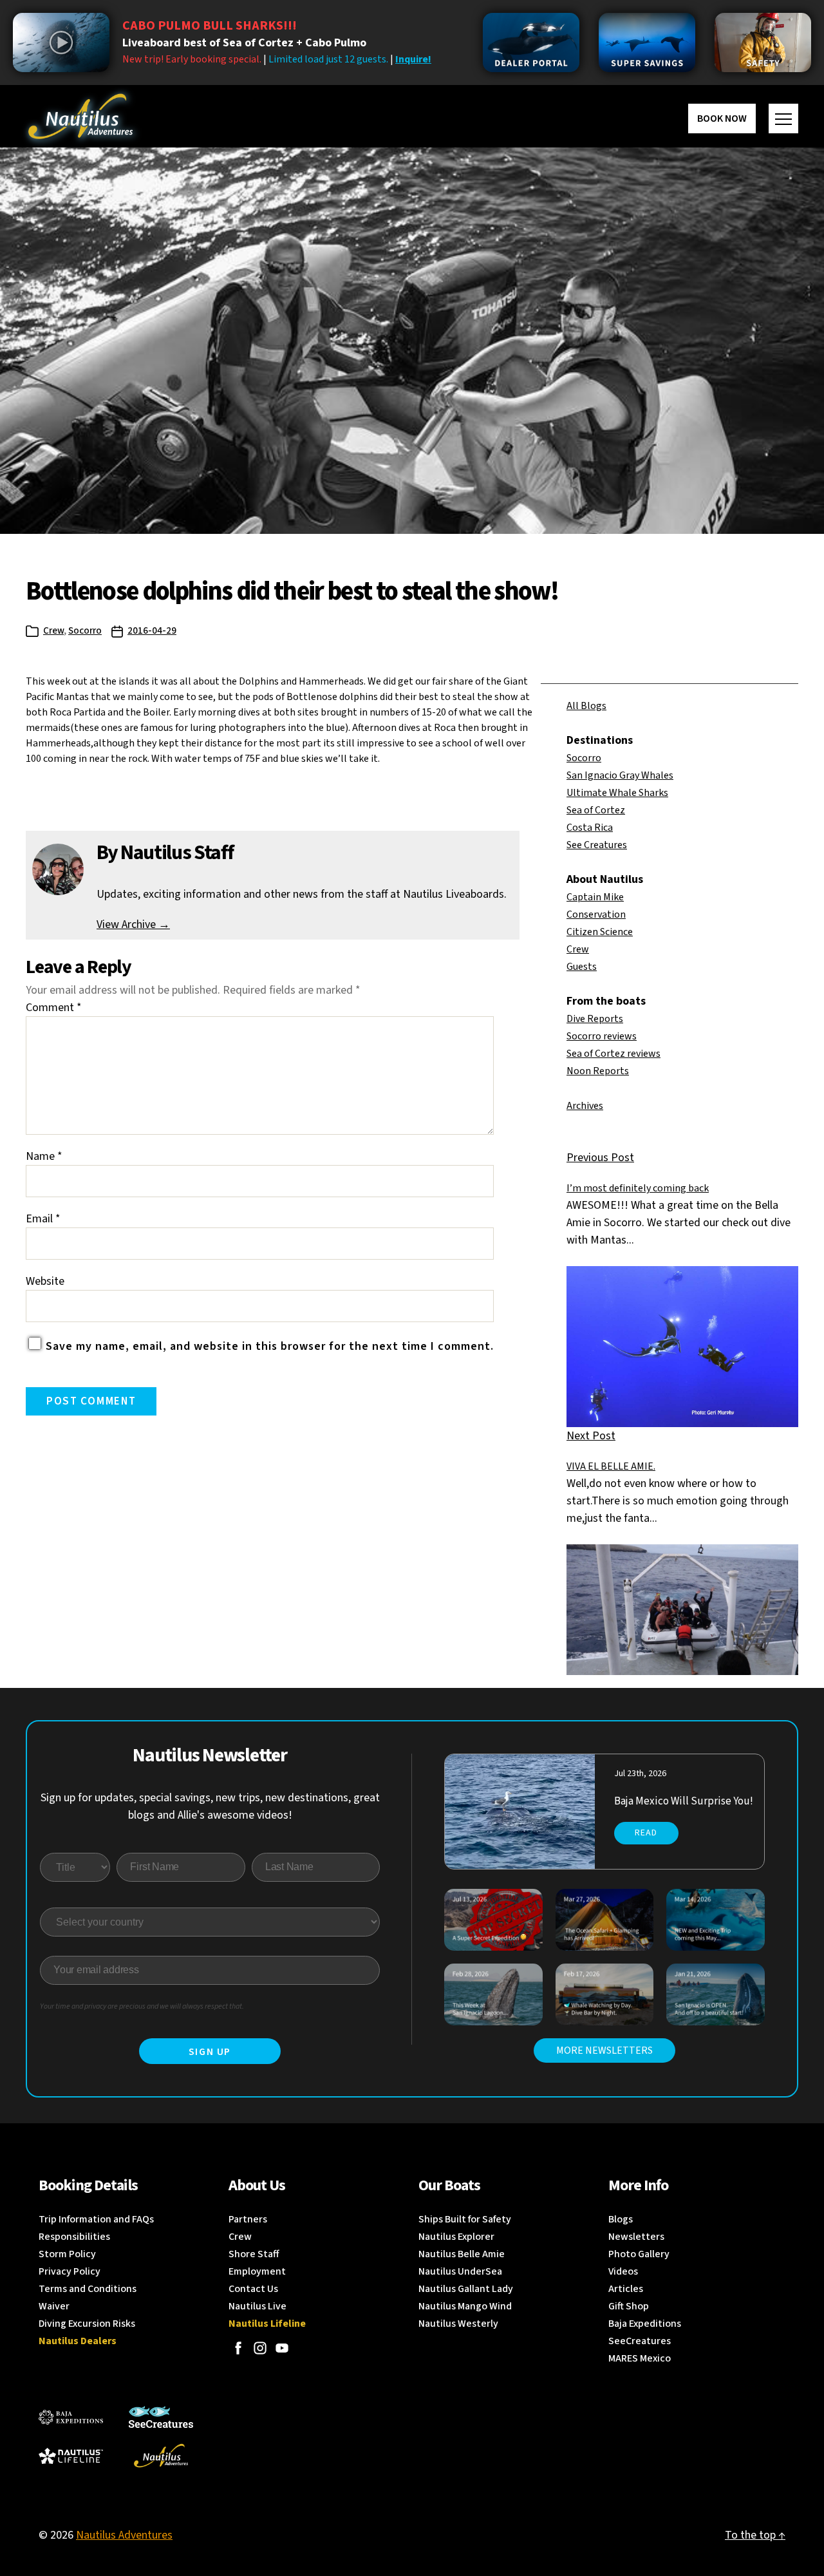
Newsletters (636, 2237)
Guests (582, 967)
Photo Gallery (639, 2254)
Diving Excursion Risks (87, 2324)
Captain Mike (595, 897)
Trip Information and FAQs (96, 2219)
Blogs (621, 2219)
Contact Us (253, 2289)
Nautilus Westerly (458, 2324)
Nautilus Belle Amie (462, 2254)
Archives (585, 1106)
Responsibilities (74, 2237)
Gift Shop (629, 2306)
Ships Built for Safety (465, 2219)
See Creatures (597, 845)
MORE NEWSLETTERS (604, 2050)
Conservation (596, 914)
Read (646, 1833)
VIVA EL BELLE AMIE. (611, 1466)
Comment (54, 1008)
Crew (53, 631)
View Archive (133, 924)
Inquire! (413, 59)
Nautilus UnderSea (460, 2271)
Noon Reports (598, 1071)
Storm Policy (67, 2254)
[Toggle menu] (783, 118)
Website (45, 1281)
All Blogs (586, 706)
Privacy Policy (70, 2271)
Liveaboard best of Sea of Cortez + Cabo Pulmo (244, 43)
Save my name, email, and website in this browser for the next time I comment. (270, 1346)
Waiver (54, 2306)
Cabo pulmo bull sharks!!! (210, 26)
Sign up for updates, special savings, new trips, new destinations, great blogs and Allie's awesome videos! (210, 1806)
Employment (257, 2271)
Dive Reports (595, 1019)
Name (44, 1156)
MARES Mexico (640, 2358)
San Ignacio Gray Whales (620, 775)
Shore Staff (254, 2254)
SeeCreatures (640, 2341)
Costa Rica (590, 828)
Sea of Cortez (596, 810)
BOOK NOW (722, 118)
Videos (623, 2271)
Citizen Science (600, 932)
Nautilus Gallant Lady (466, 2289)
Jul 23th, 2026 (640, 1774)
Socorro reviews (602, 1036)
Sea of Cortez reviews (613, 1054)
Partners (248, 2219)
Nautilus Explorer (456, 2237)
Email (43, 1219)
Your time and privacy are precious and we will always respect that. (142, 2006)
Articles (626, 2289)
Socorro (85, 631)
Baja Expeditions (645, 2324)
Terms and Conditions (88, 2289)
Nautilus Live (257, 2306)
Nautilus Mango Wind (465, 2306)
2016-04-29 (152, 631)
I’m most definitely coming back (638, 1188)
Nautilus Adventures (124, 2535)
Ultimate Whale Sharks (617, 793)
